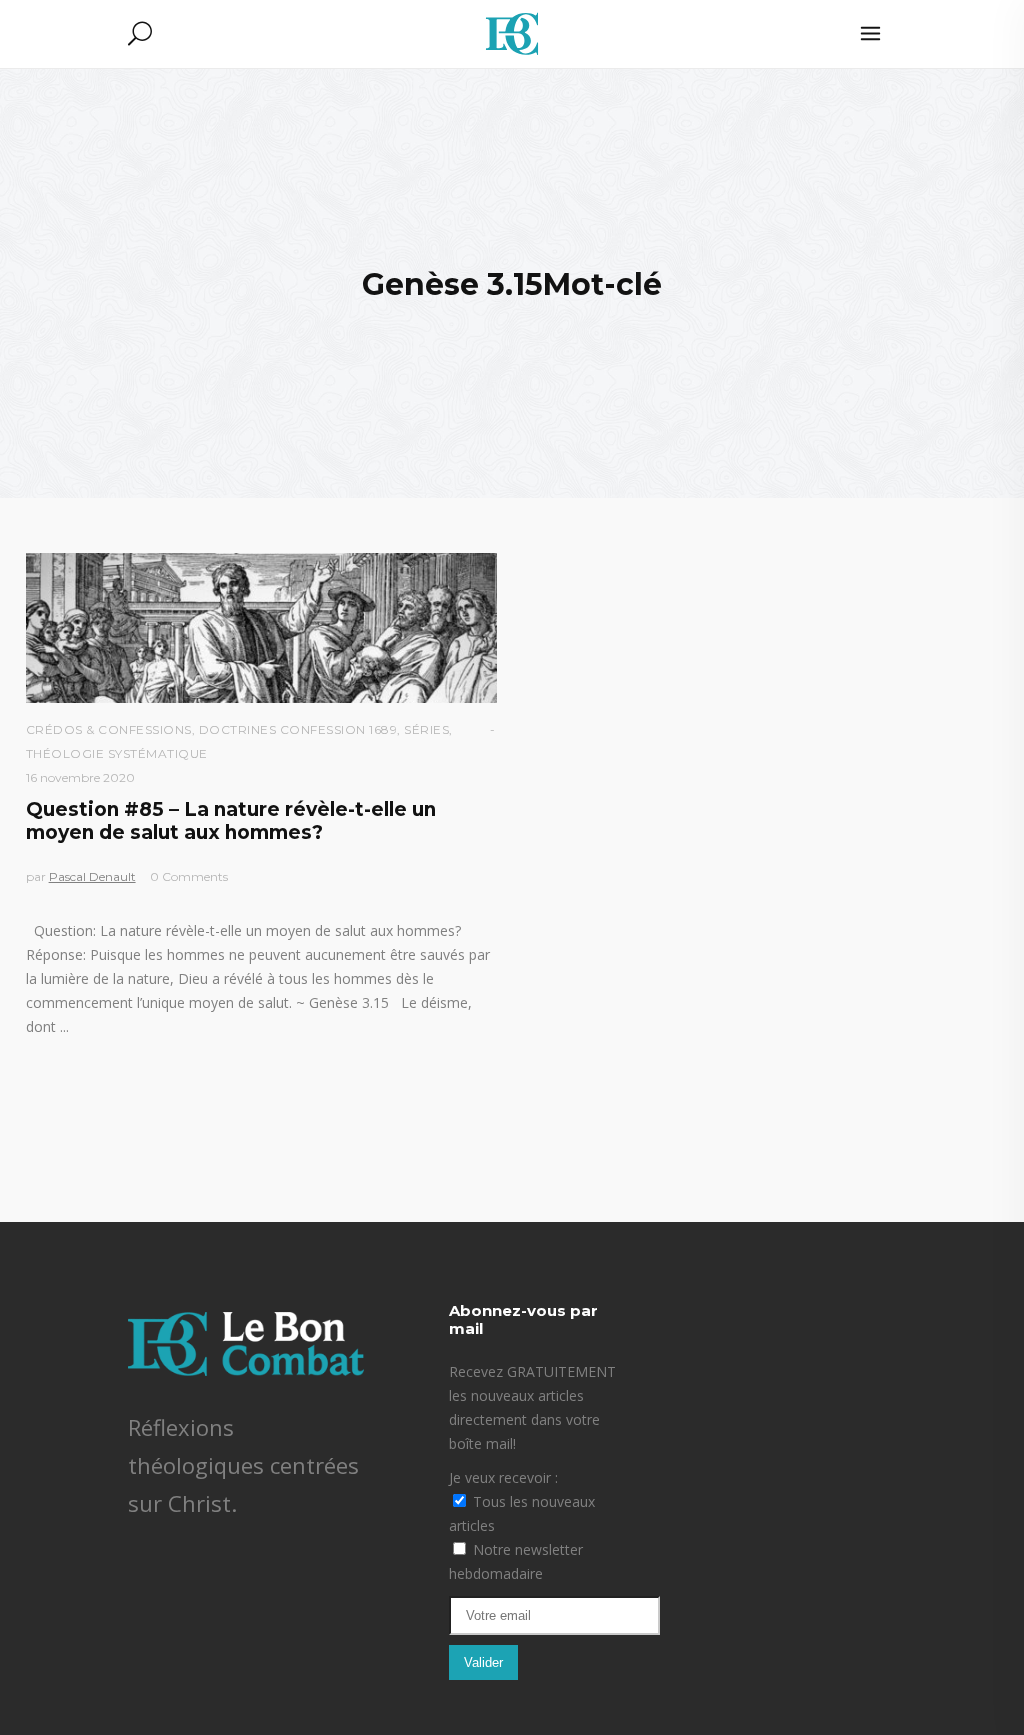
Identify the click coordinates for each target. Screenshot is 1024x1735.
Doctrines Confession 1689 (298, 729)
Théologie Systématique (117, 753)
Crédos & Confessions (109, 729)
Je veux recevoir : (503, 1477)
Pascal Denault (92, 876)
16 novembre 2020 (80, 777)
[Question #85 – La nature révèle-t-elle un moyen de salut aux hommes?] (261, 628)
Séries (426, 729)
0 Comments (189, 876)
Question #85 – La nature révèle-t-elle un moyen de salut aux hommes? (231, 821)
